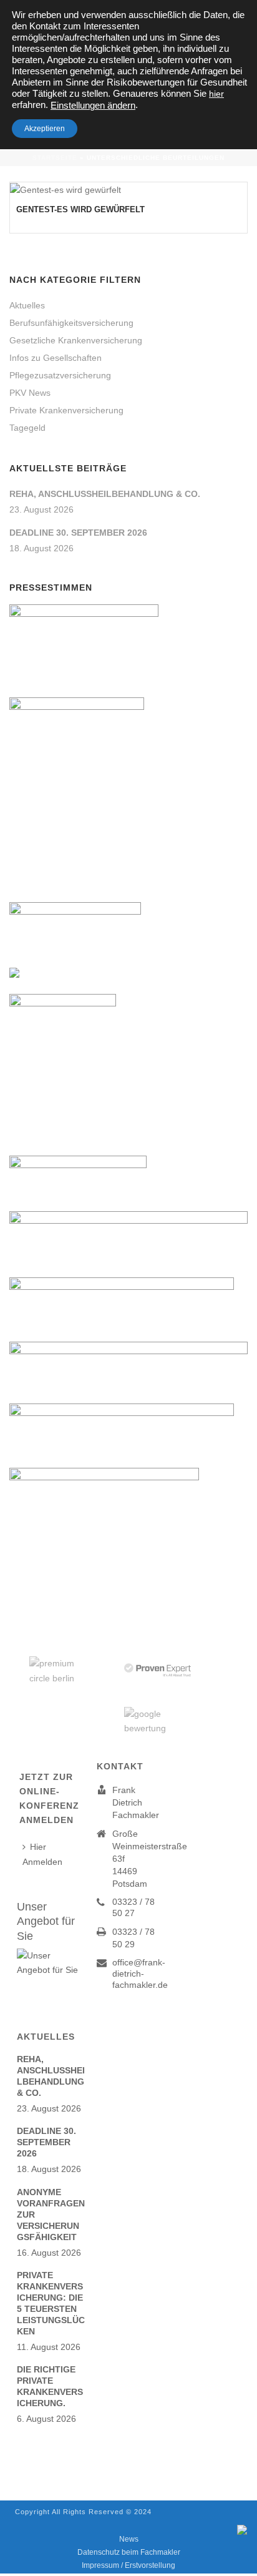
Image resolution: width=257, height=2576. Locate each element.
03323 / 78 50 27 (133, 1907)
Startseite (55, 158)
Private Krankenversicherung (66, 410)
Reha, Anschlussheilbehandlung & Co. (105, 494)
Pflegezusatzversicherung (60, 375)
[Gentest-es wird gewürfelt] (128, 190)
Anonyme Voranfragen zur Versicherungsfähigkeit (51, 2215)
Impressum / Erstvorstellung (128, 2565)
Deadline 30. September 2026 (78, 533)
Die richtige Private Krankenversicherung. (50, 2386)
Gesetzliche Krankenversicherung (76, 340)
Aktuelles (27, 305)
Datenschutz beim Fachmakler (129, 2552)
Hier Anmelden (42, 1854)
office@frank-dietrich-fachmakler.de (140, 1974)
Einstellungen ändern (93, 106)
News (129, 2539)
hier (216, 94)
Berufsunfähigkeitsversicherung (71, 323)
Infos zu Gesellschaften (56, 358)
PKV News (30, 393)
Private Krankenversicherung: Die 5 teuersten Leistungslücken (51, 2303)
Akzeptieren (45, 129)
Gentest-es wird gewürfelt (80, 209)
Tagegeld (27, 428)
